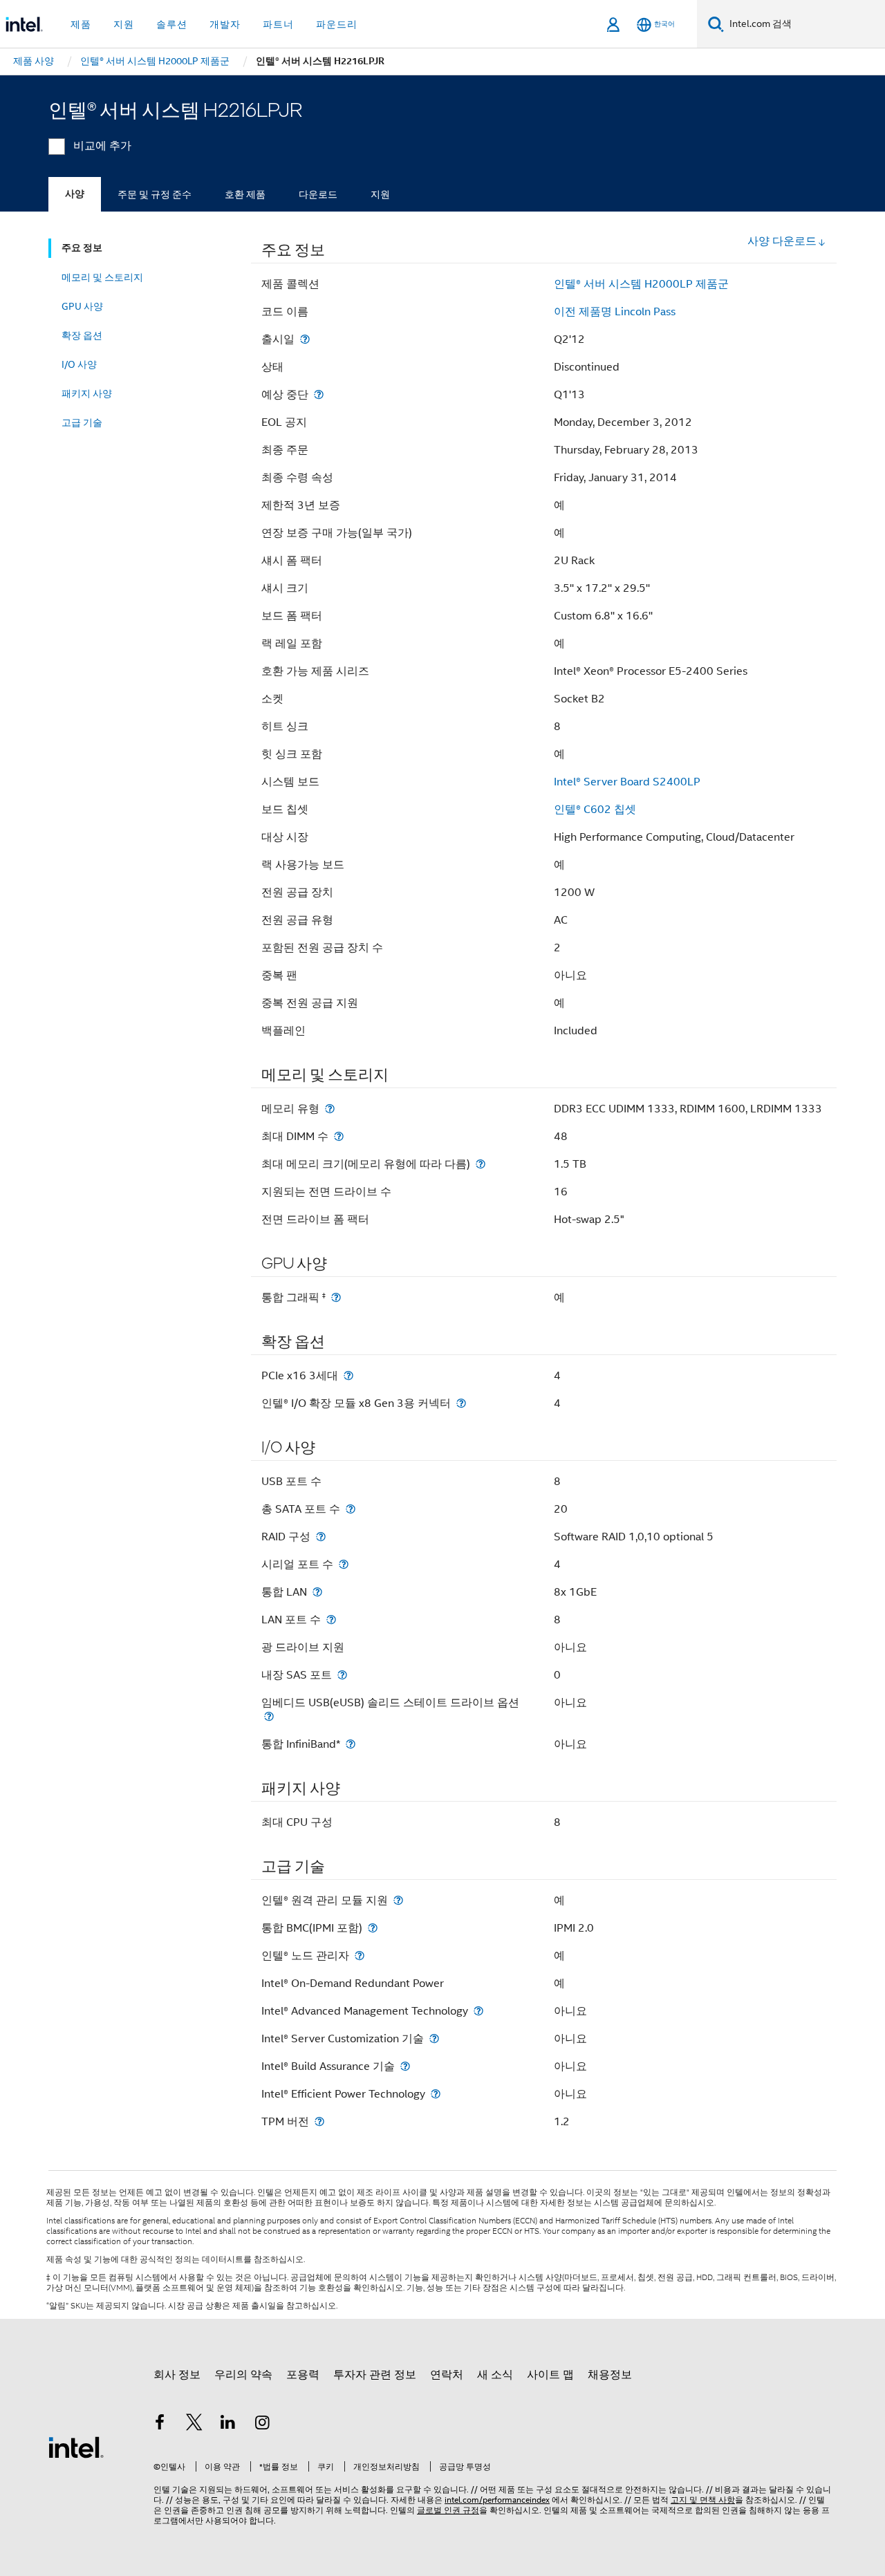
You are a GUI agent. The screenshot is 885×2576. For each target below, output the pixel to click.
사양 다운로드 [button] (782, 241)
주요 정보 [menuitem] (82, 248)
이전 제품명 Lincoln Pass (615, 312)
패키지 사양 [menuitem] (87, 393)
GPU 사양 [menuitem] (82, 306)
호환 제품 (245, 194)
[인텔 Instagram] (263, 2425)
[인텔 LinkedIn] (228, 2425)
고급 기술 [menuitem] (82, 422)
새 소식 (495, 2375)
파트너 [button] (278, 24)
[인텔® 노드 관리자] (360, 1956)
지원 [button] (124, 24)
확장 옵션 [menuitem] (82, 335)
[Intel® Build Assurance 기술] (405, 2066)
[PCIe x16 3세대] (348, 1375)
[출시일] (305, 339)
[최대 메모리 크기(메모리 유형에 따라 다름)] (481, 1164)
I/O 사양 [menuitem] (79, 364)
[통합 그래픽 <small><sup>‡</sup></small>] (336, 1297)
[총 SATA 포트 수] (351, 1509)
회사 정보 (177, 2375)
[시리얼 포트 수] (344, 1564)
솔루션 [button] (172, 24)
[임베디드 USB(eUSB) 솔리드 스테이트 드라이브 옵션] (269, 1716)
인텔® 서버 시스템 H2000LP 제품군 (641, 284)
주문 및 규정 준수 (155, 194)
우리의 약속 (243, 2375)
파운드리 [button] (337, 24)
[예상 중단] (319, 394)
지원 (380, 194)
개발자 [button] (225, 24)
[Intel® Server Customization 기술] (434, 2038)
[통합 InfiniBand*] (351, 1744)
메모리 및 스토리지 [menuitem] (102, 277)
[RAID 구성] (321, 1537)
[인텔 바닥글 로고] (76, 2447)
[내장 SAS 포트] (342, 1675)
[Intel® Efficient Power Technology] (436, 2094)
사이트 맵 (550, 2375)
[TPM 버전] (319, 2121)
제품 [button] (81, 24)
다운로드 (318, 194)
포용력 (303, 2375)
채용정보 (610, 2375)
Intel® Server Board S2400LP (627, 782)
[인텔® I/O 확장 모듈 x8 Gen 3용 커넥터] (461, 1403)
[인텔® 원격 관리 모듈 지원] (398, 1900)
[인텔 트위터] (194, 2425)
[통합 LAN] (317, 1592)
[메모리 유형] (330, 1109)
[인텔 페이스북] (160, 2425)
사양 (75, 194)
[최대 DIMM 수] (339, 1136)
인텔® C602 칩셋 (595, 810)
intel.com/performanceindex (497, 2500)
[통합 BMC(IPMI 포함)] (373, 1928)
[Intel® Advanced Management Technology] (478, 2011)
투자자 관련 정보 (375, 2375)
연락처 (447, 2375)
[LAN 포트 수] (331, 1620)
